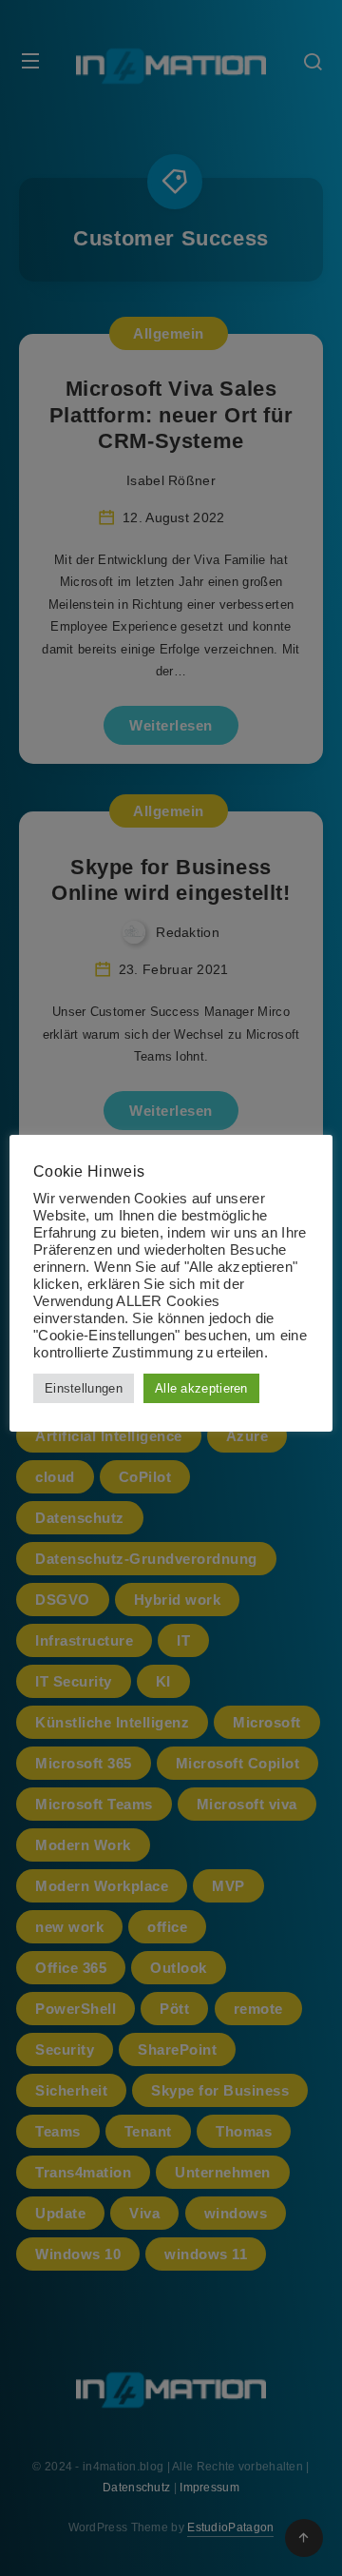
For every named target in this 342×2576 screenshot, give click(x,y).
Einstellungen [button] (84, 1388)
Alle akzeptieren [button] (201, 1388)
